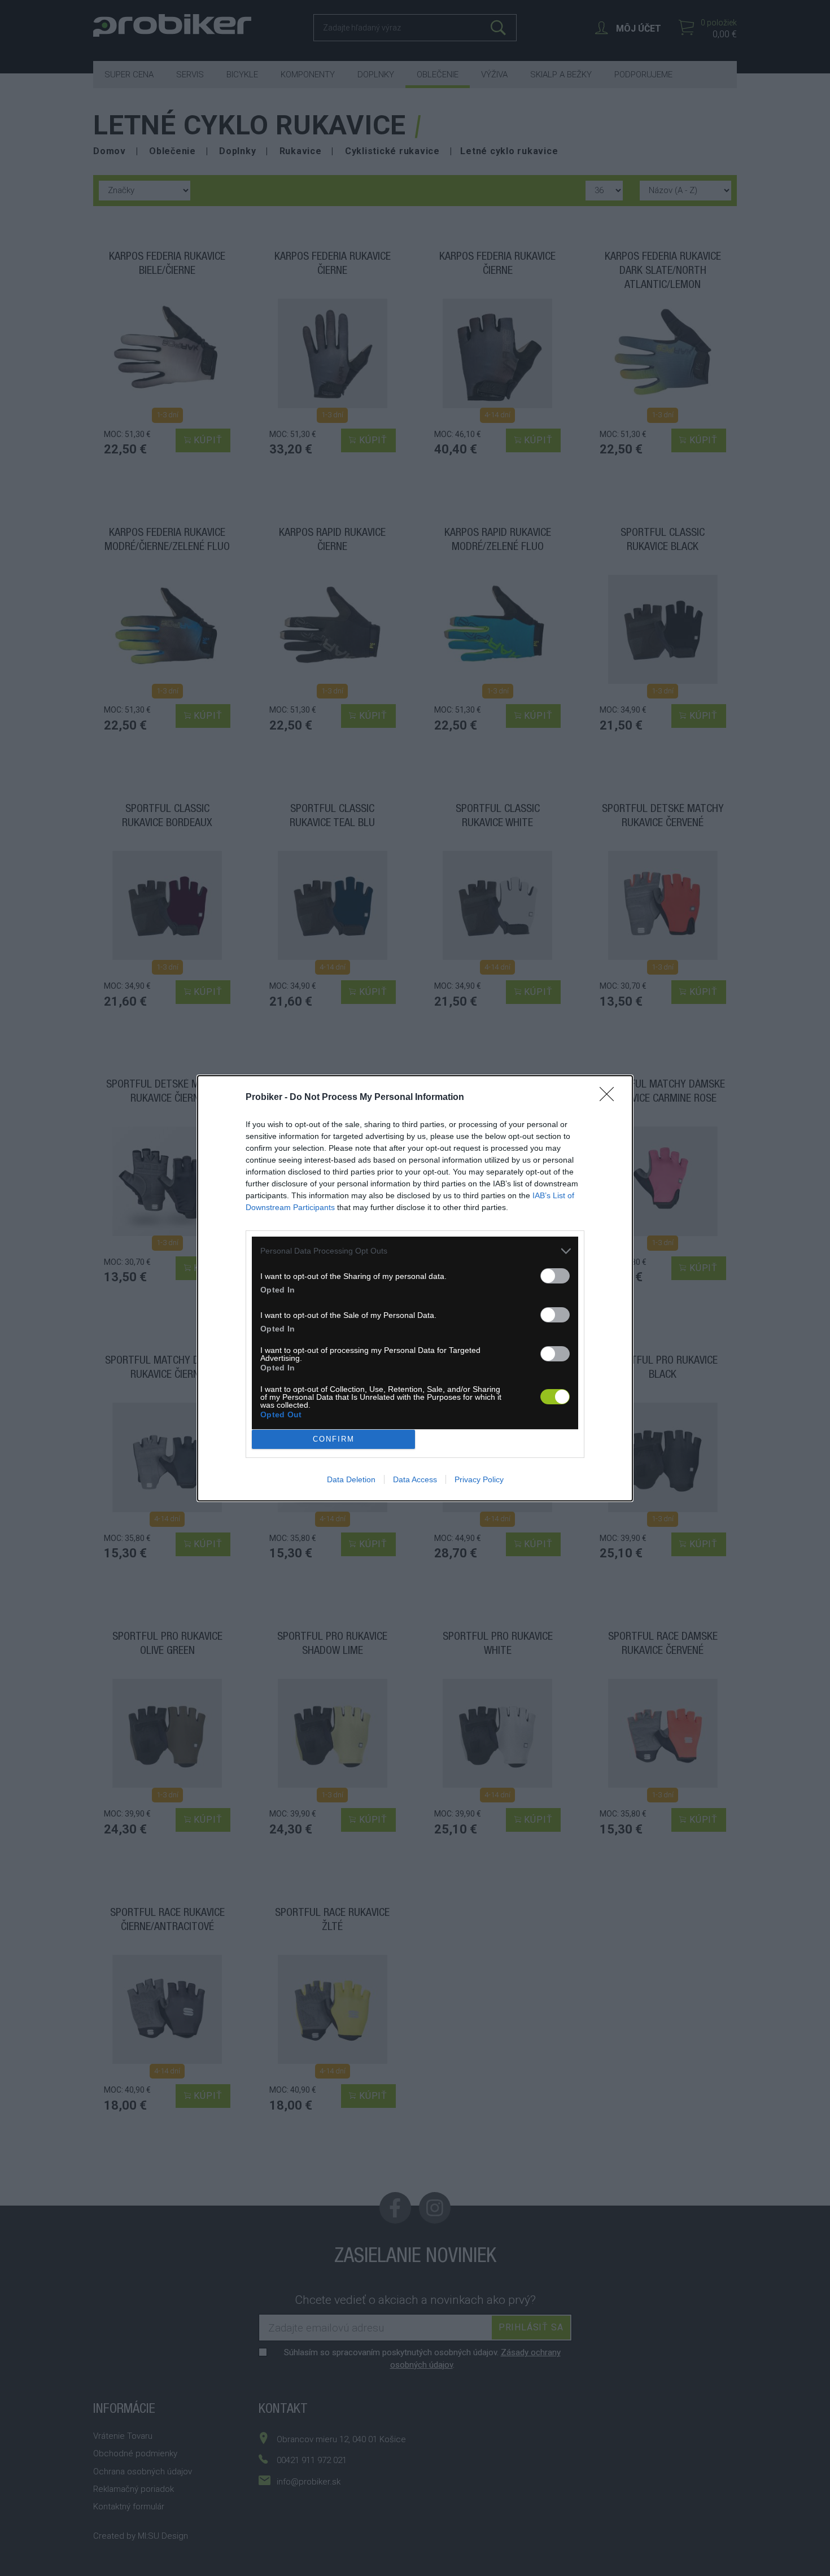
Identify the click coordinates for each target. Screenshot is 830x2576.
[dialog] (415, 1288)
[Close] (610, 1098)
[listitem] (415, 1251)
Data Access (415, 1479)
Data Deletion (351, 1479)
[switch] (555, 1276)
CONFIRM (334, 1439)
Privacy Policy (479, 1479)
